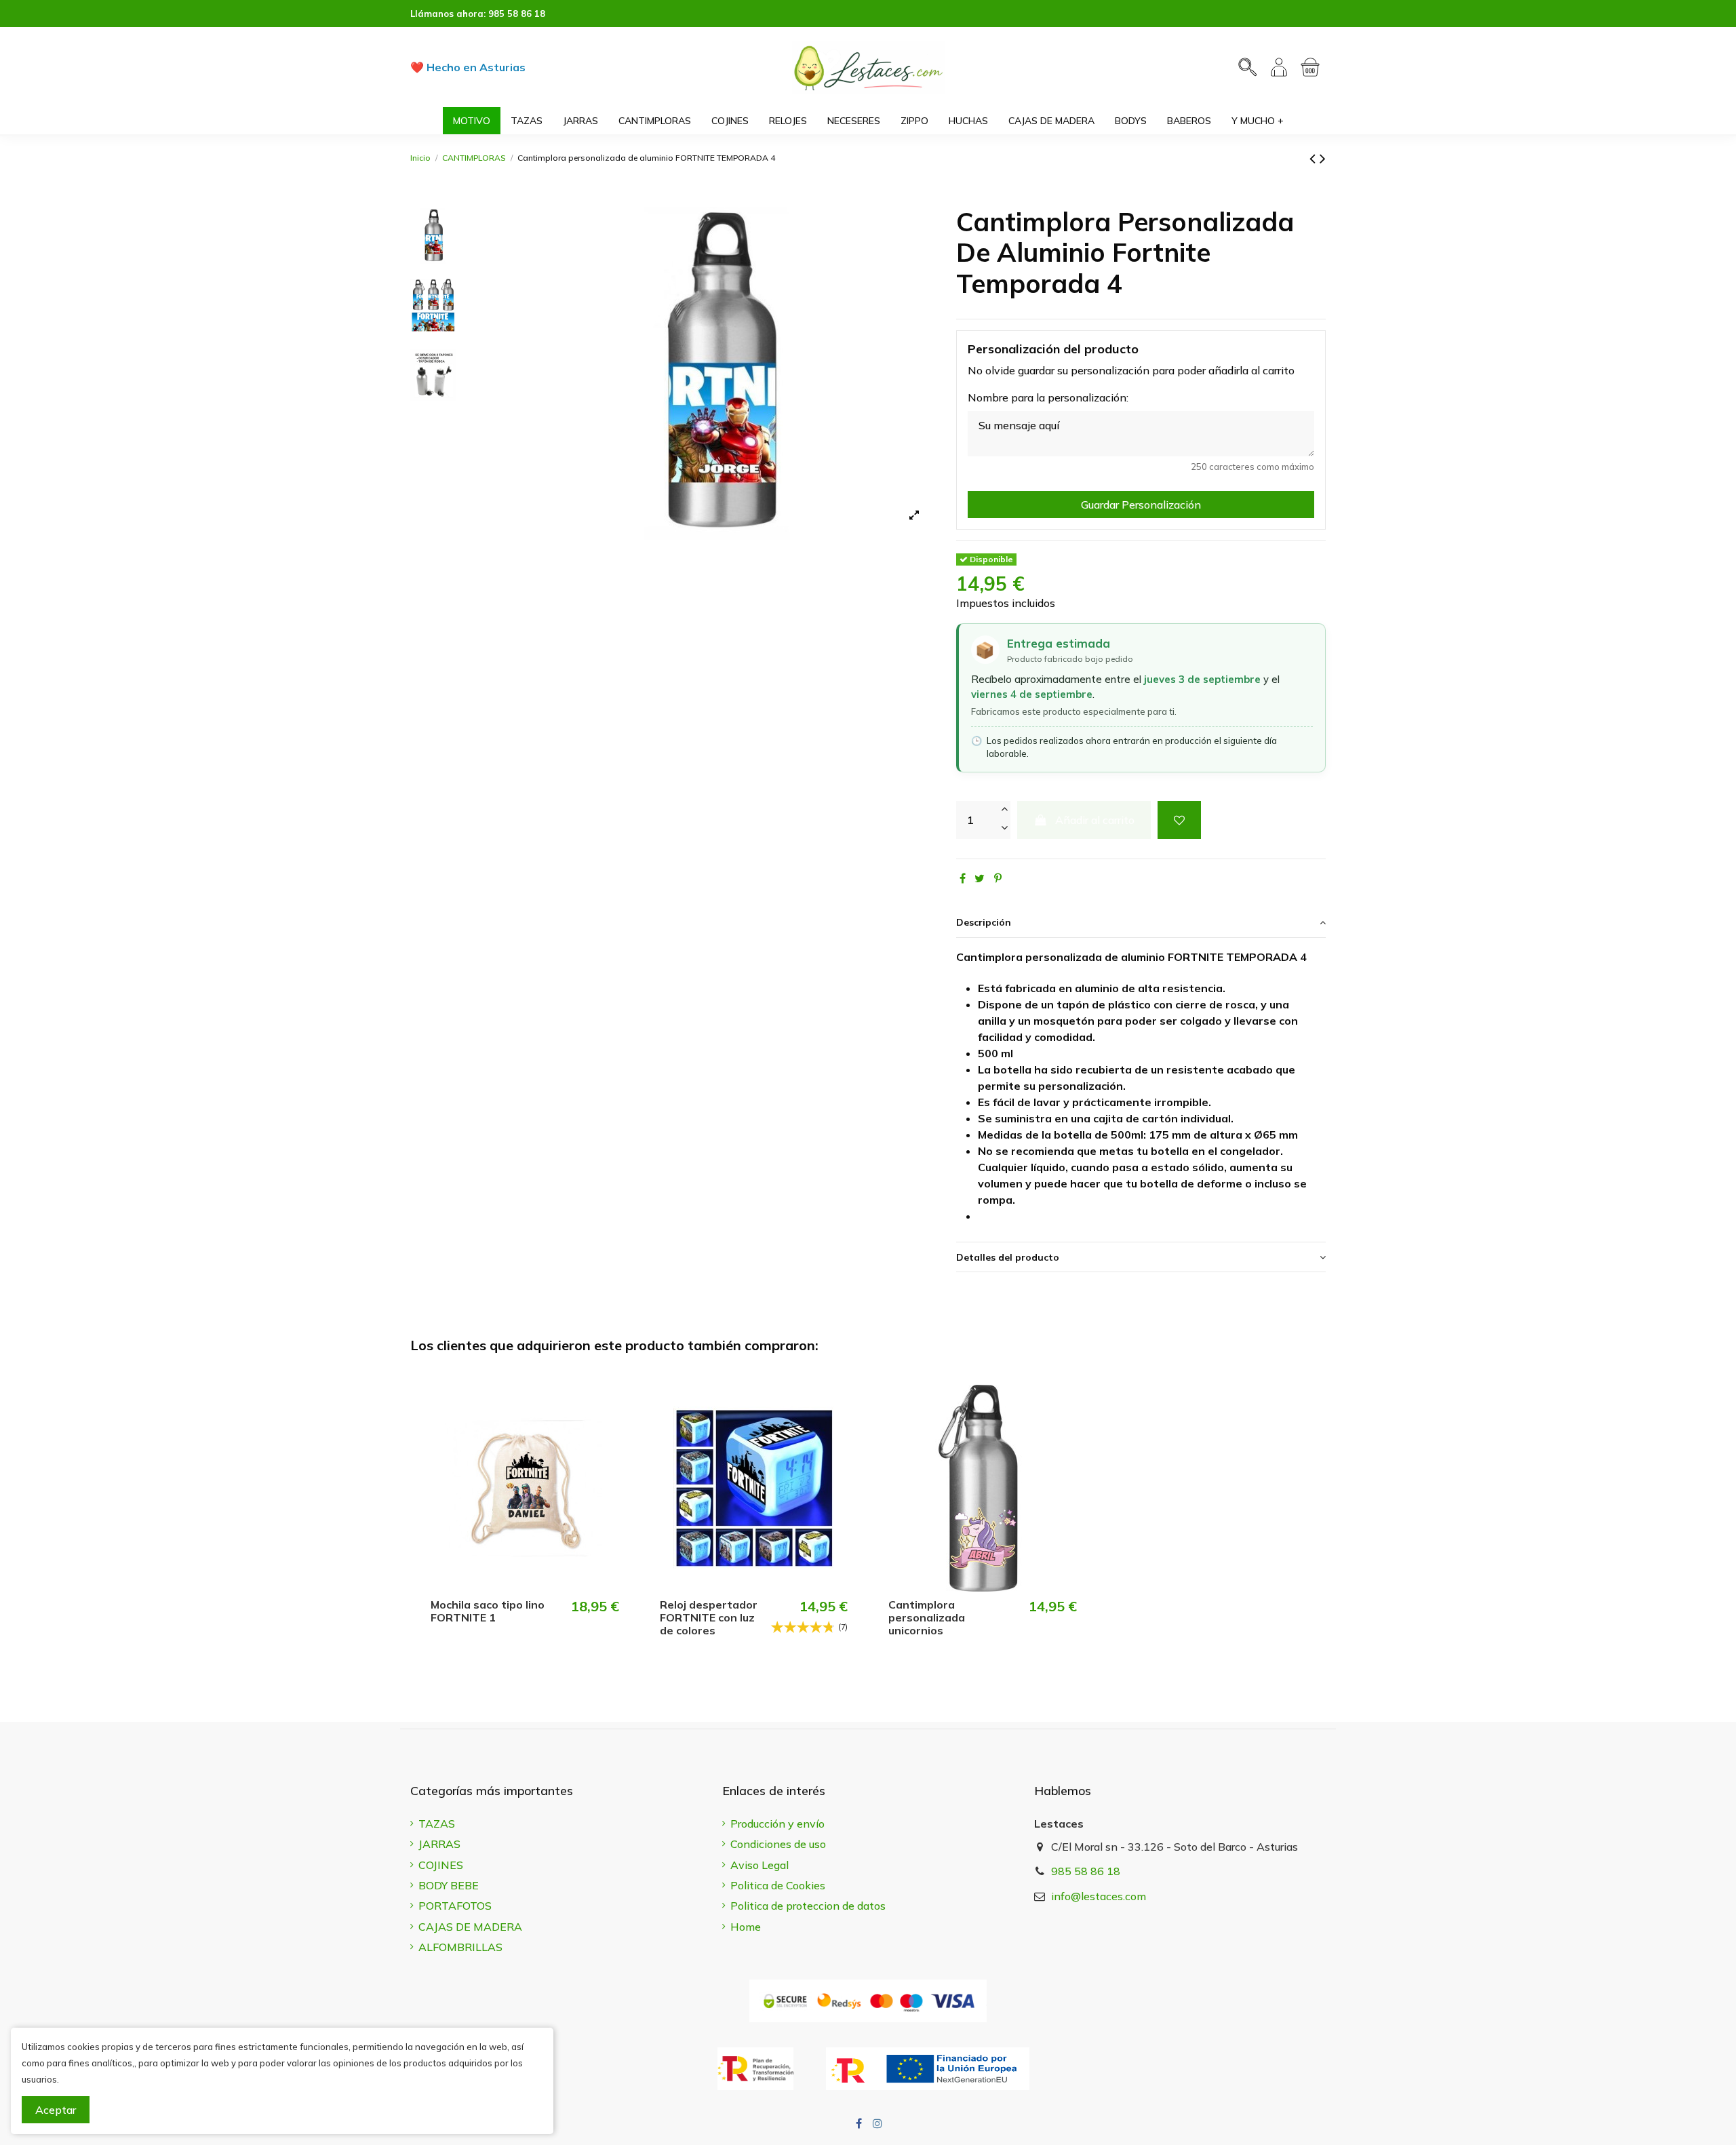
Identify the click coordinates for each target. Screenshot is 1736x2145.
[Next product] (1323, 158)
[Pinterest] (998, 878)
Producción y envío (777, 1824)
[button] (1258, 121)
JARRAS (439, 1844)
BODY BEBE (449, 1885)
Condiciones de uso (778, 1844)
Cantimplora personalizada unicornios (927, 1617)
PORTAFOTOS (455, 1906)
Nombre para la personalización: (1048, 397)
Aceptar (56, 2110)
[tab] (1141, 923)
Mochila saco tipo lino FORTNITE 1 (488, 1611)
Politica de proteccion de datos (808, 1906)
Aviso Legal (759, 1865)
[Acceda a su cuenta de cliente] (1279, 67)
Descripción (984, 922)
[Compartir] (963, 878)
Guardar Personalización (1141, 505)
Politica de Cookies (778, 1885)
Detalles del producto (1008, 1257)
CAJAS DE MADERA (470, 1927)
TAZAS (437, 1824)
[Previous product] (1315, 158)
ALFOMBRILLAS (460, 1947)
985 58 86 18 (517, 14)
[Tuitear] (980, 878)
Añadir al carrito (1095, 820)
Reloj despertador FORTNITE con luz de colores (709, 1617)
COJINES (441, 1865)
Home (746, 1927)
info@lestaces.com (1099, 1896)
